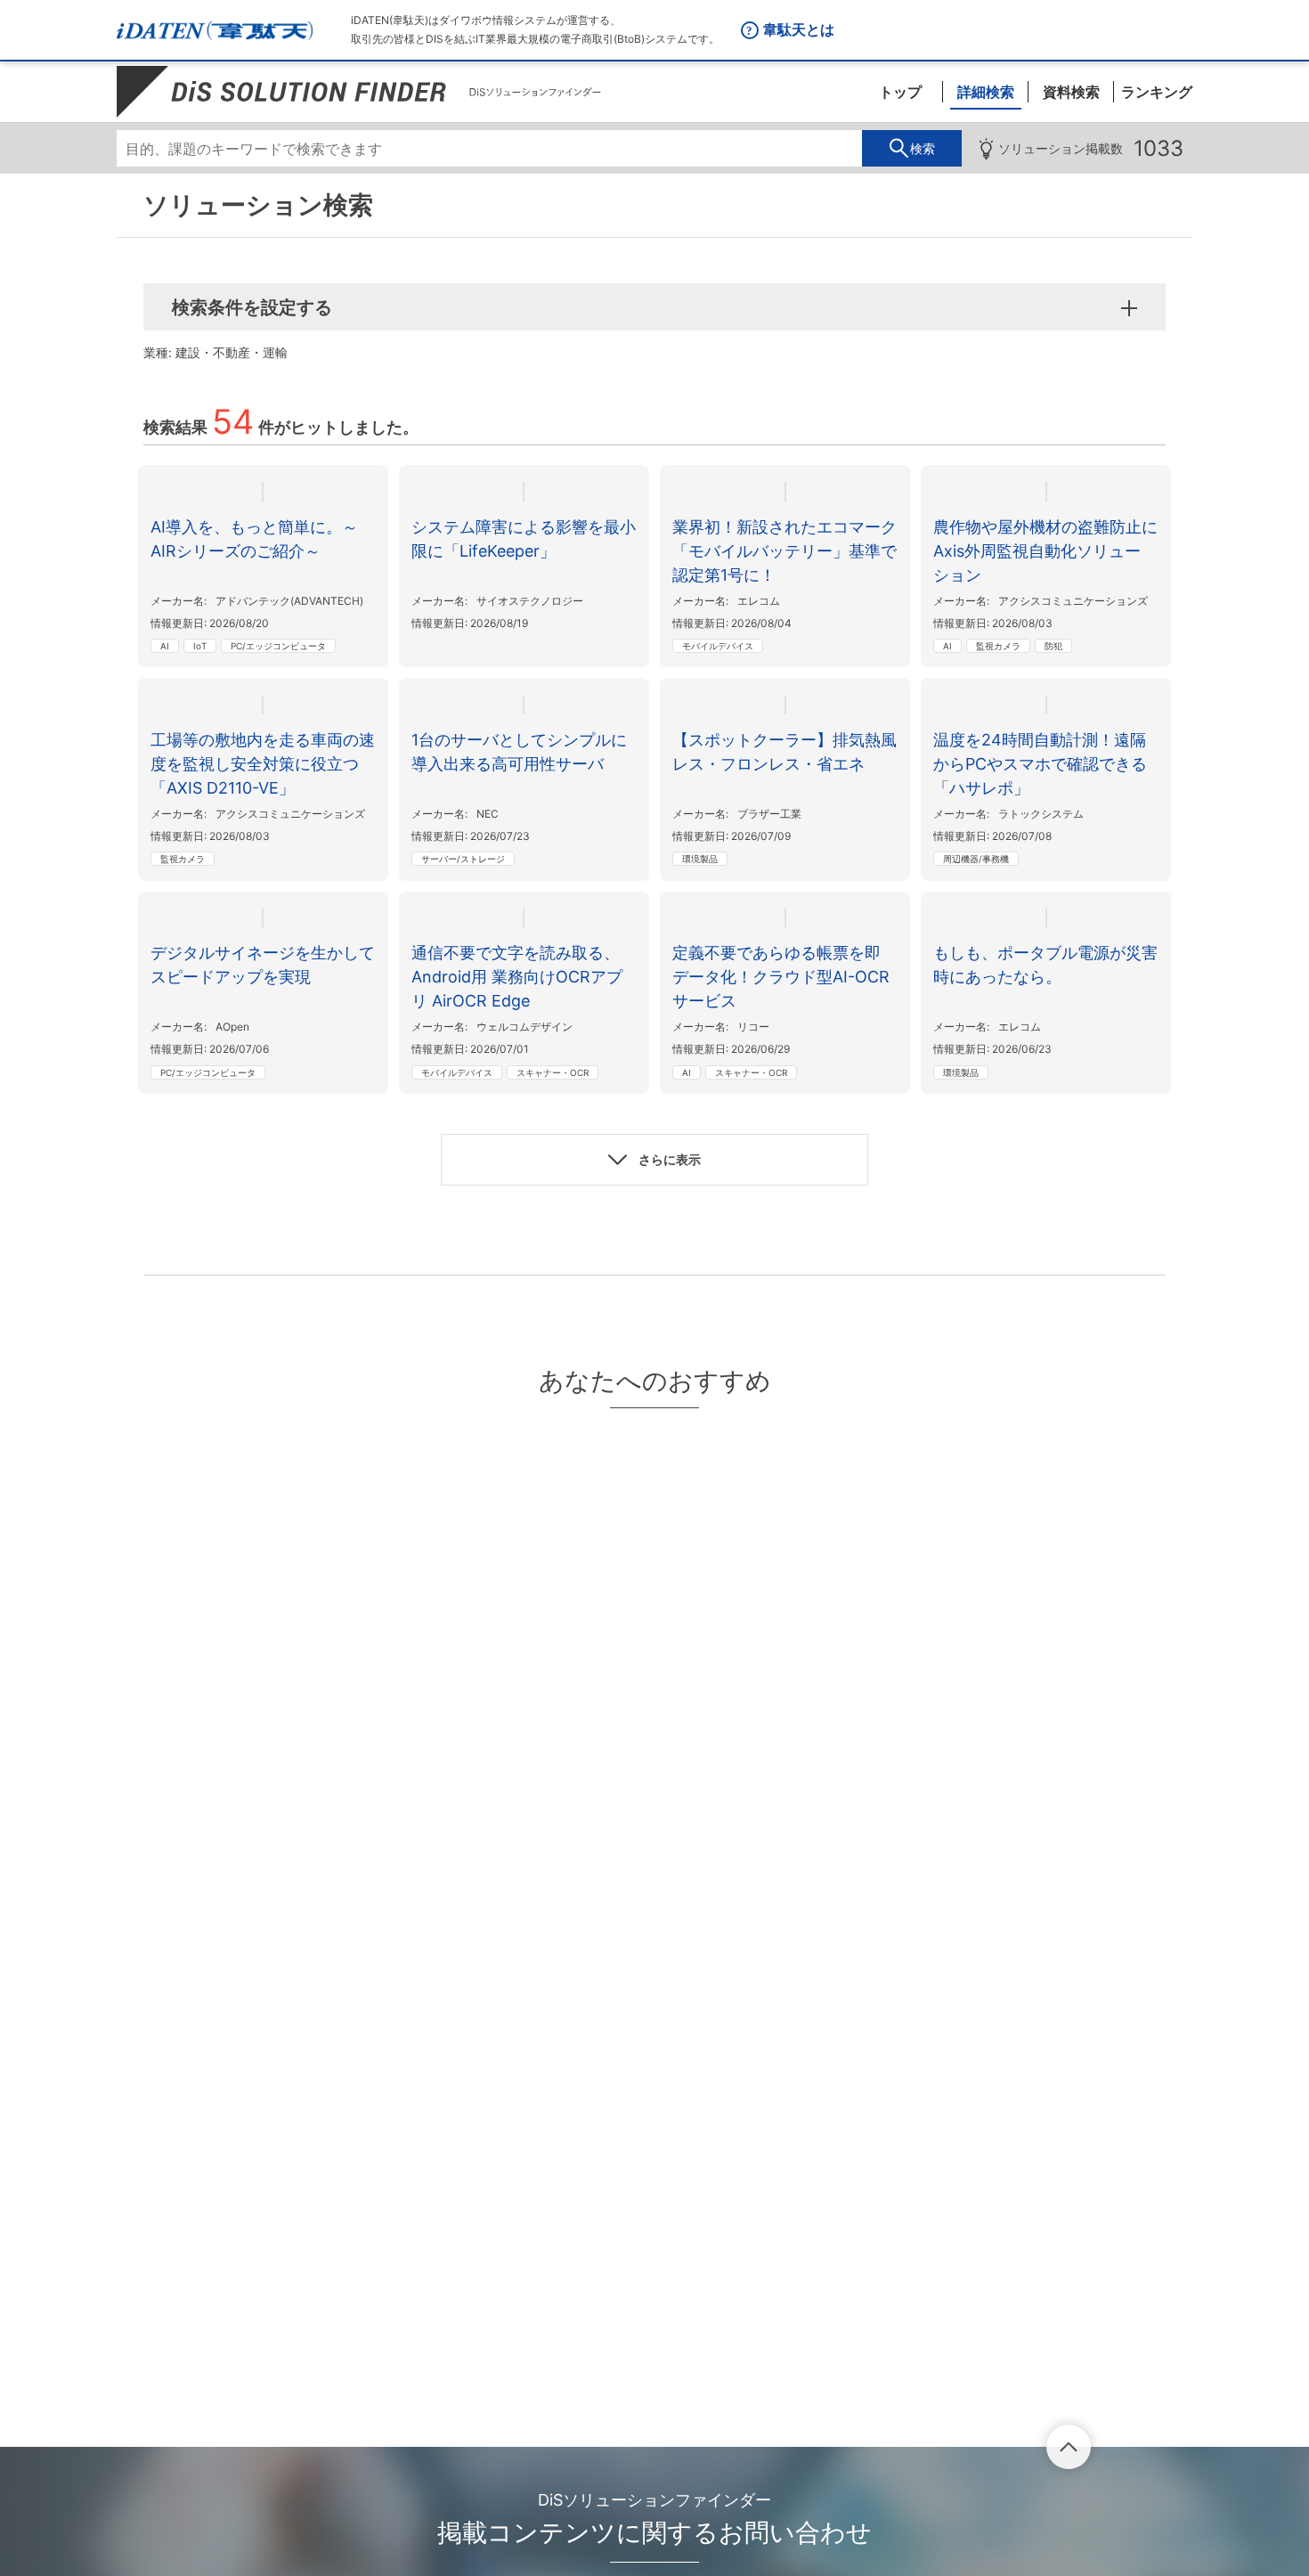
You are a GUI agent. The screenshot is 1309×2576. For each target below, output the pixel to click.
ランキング (1157, 92)
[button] (654, 1160)
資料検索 (1071, 92)
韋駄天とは (799, 29)
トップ (900, 92)
